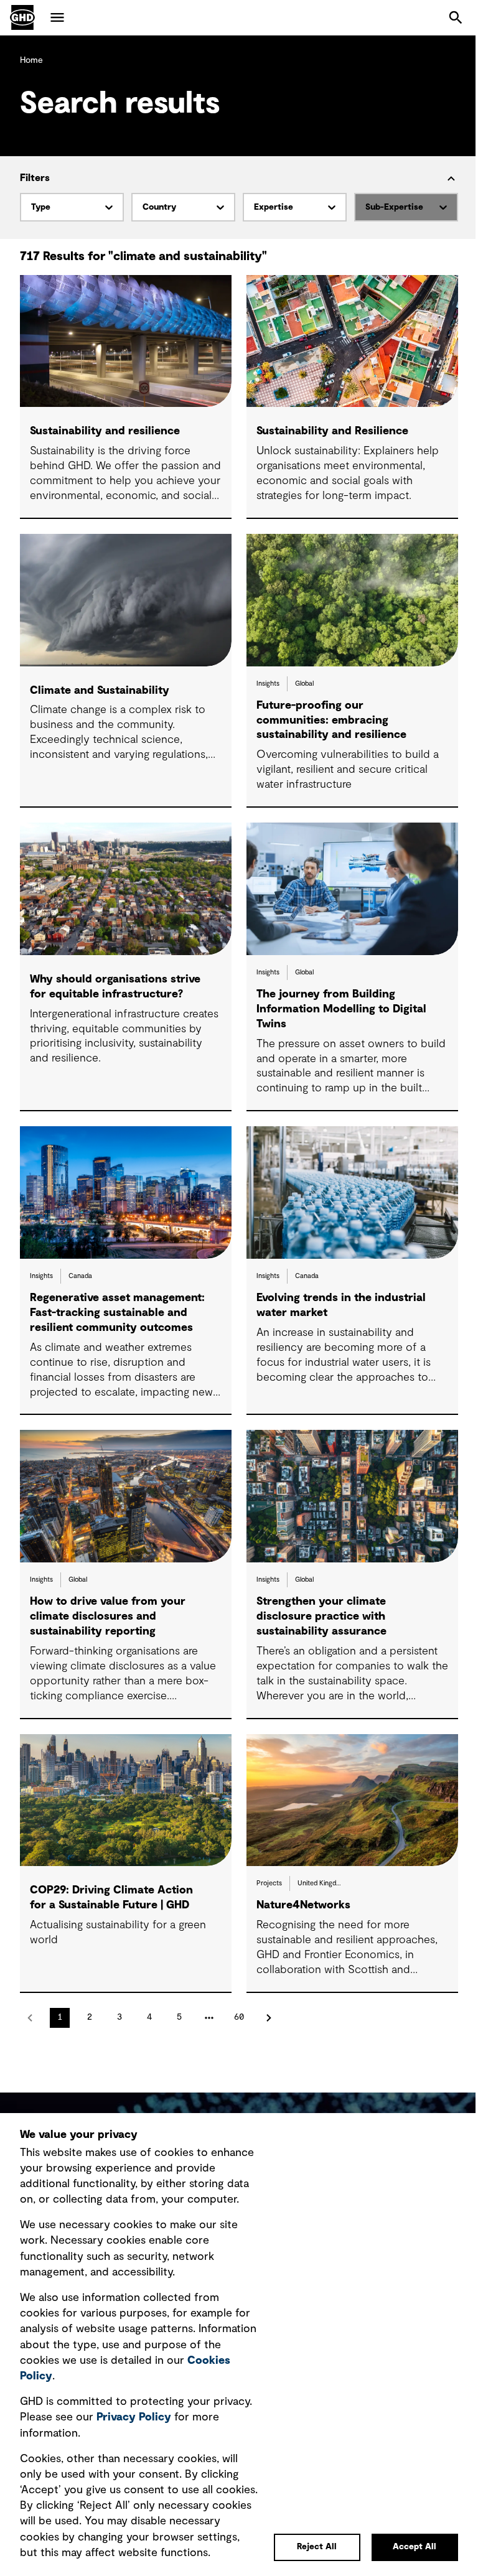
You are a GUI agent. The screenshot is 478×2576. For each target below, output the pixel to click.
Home (31, 60)
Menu (57, 17)
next (269, 2018)
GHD (22, 17)
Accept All (415, 2547)
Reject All (317, 2547)
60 (239, 2017)
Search (456, 17)
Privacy (134, 2417)
